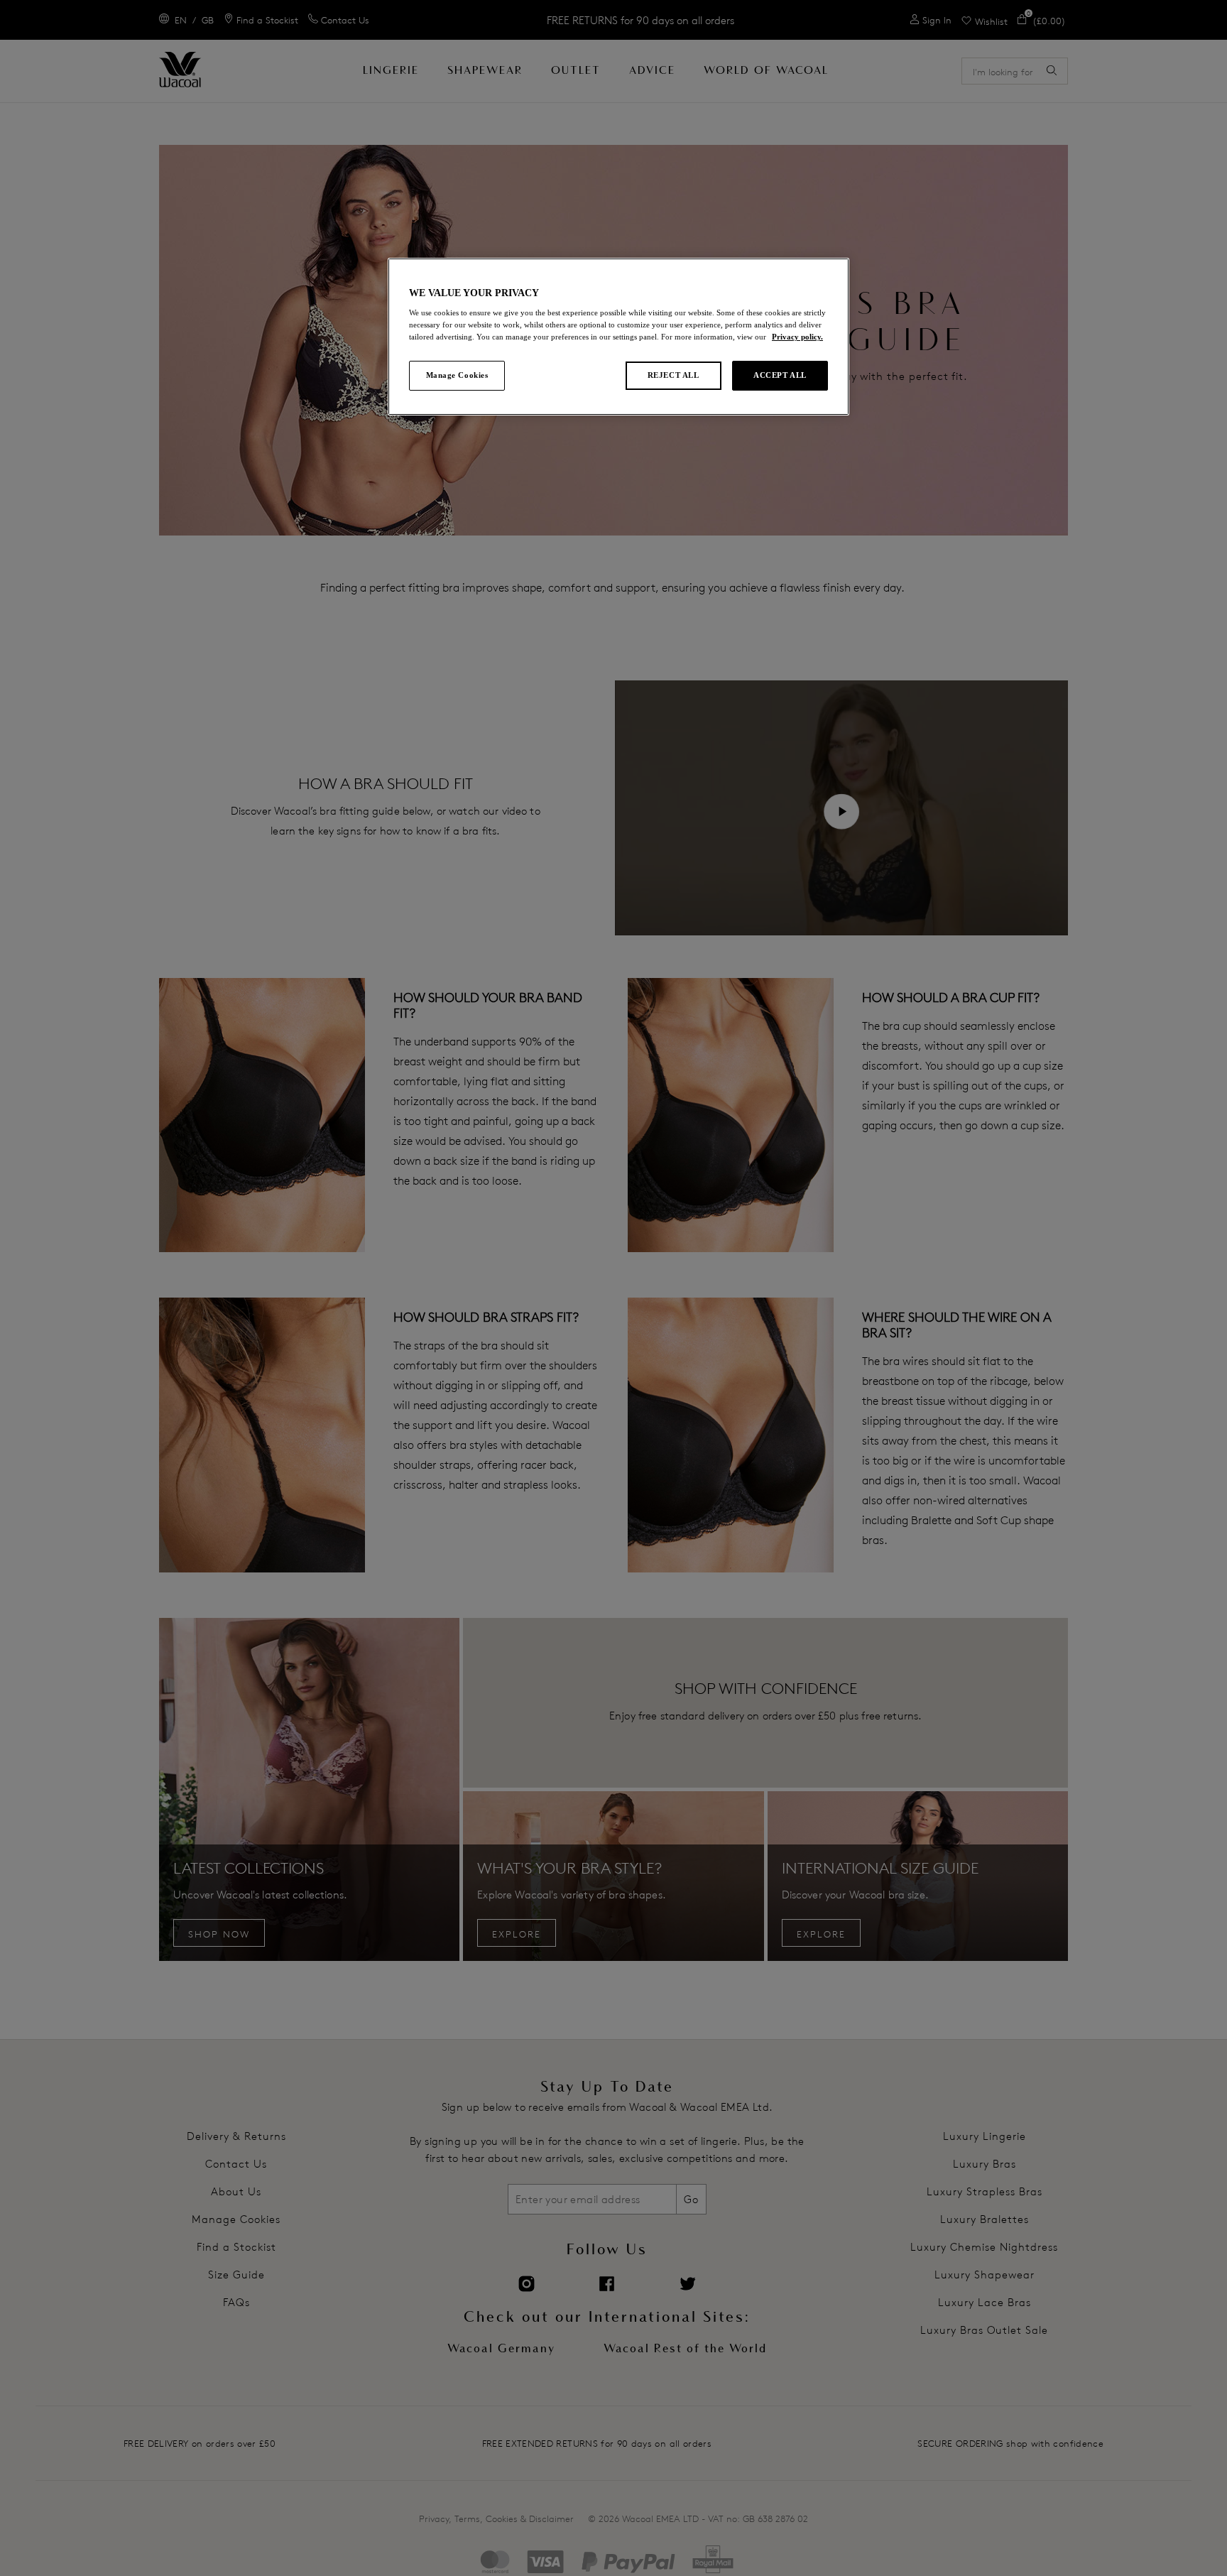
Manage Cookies (457, 375)
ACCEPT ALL (780, 375)
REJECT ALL (674, 375)
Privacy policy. (797, 337)
